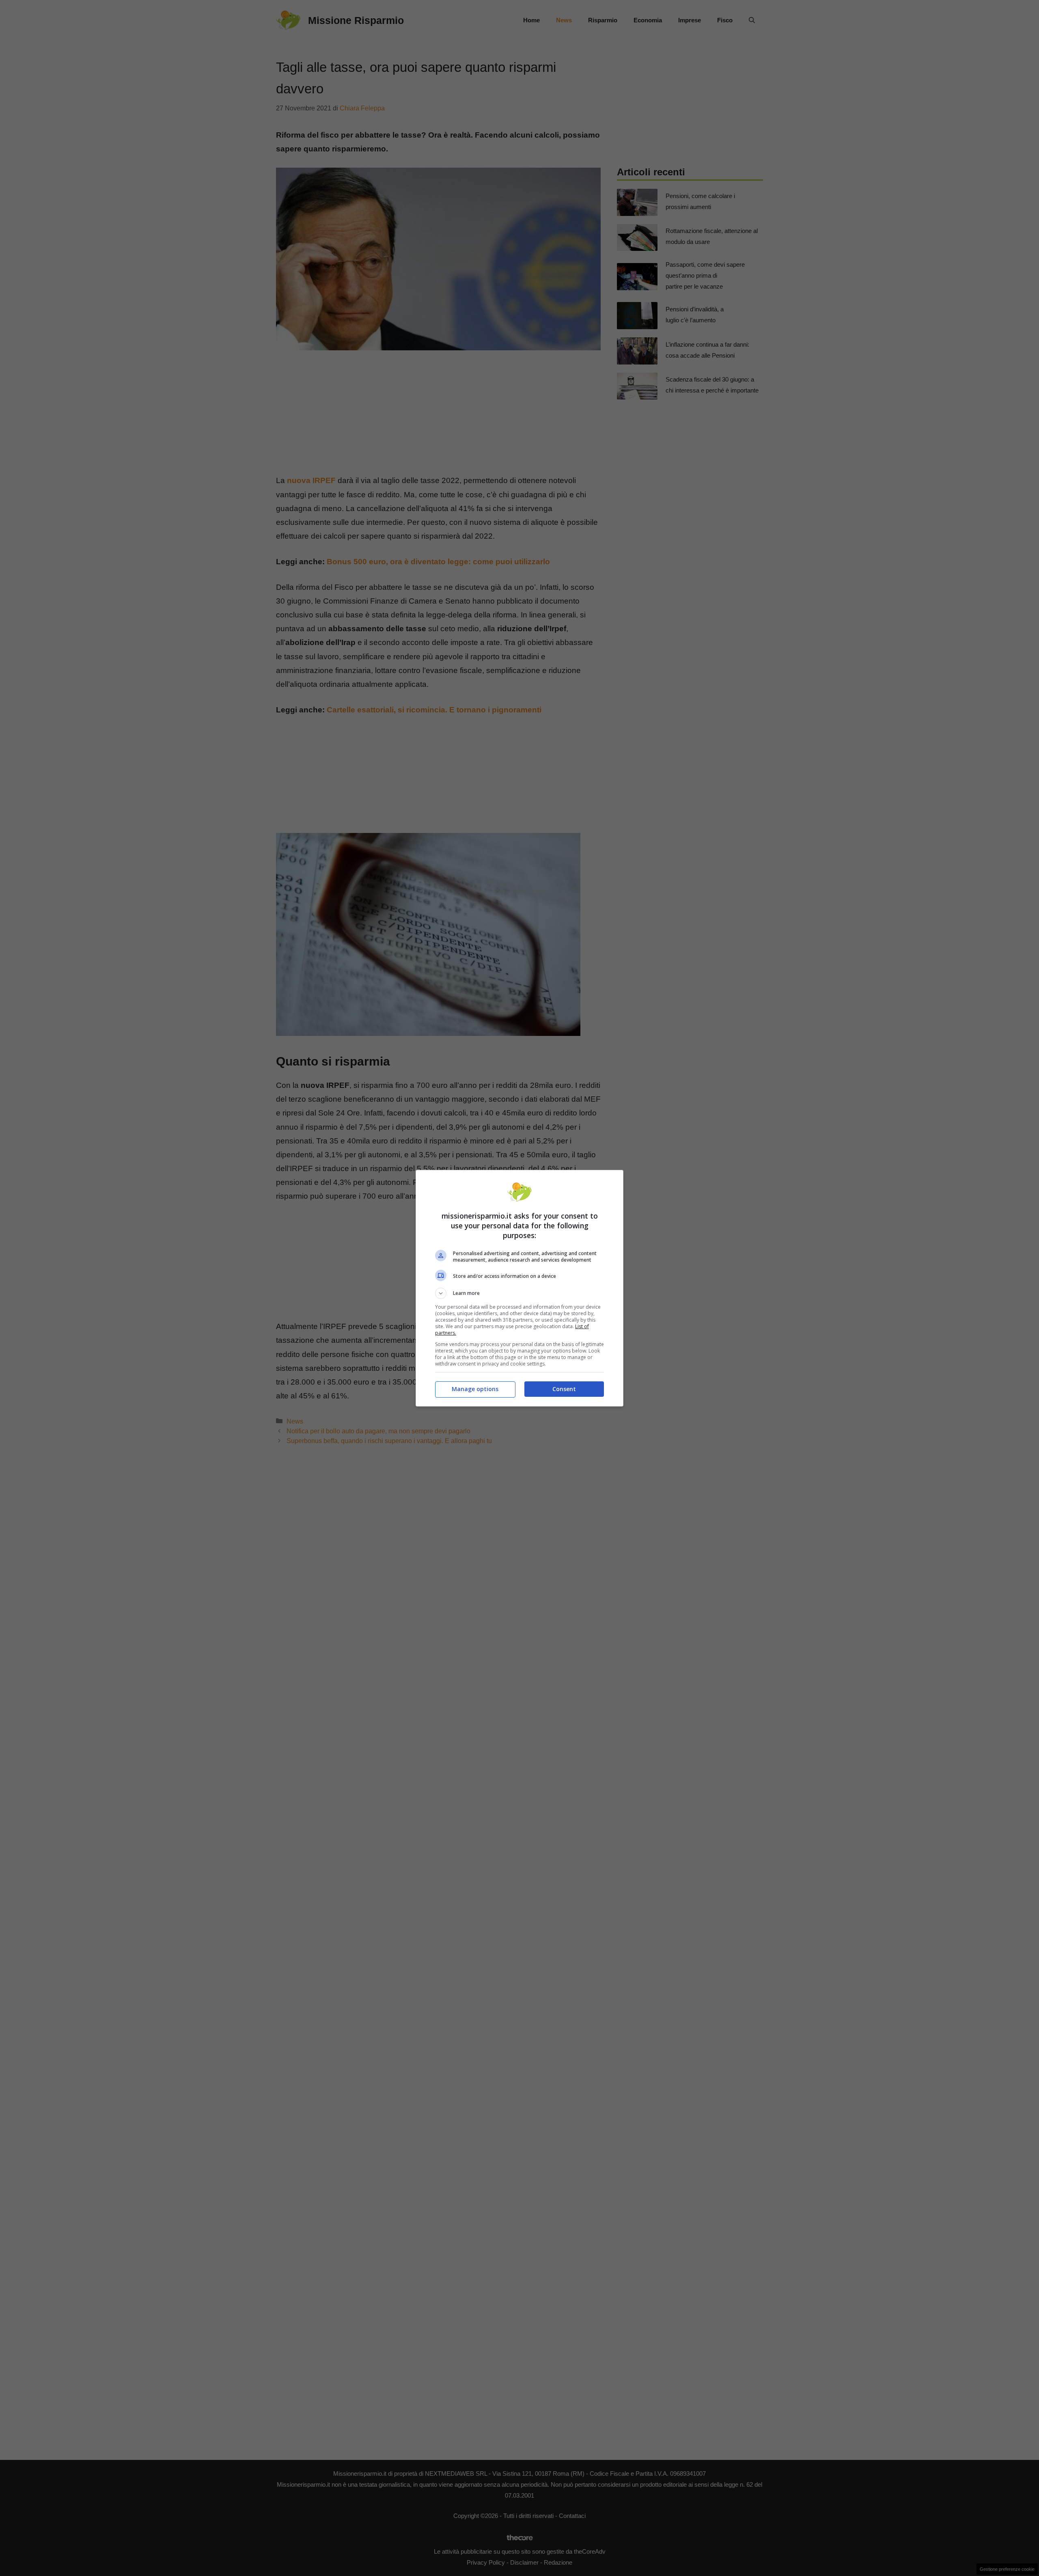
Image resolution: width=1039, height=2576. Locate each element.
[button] (519, 1293)
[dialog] (519, 1288)
